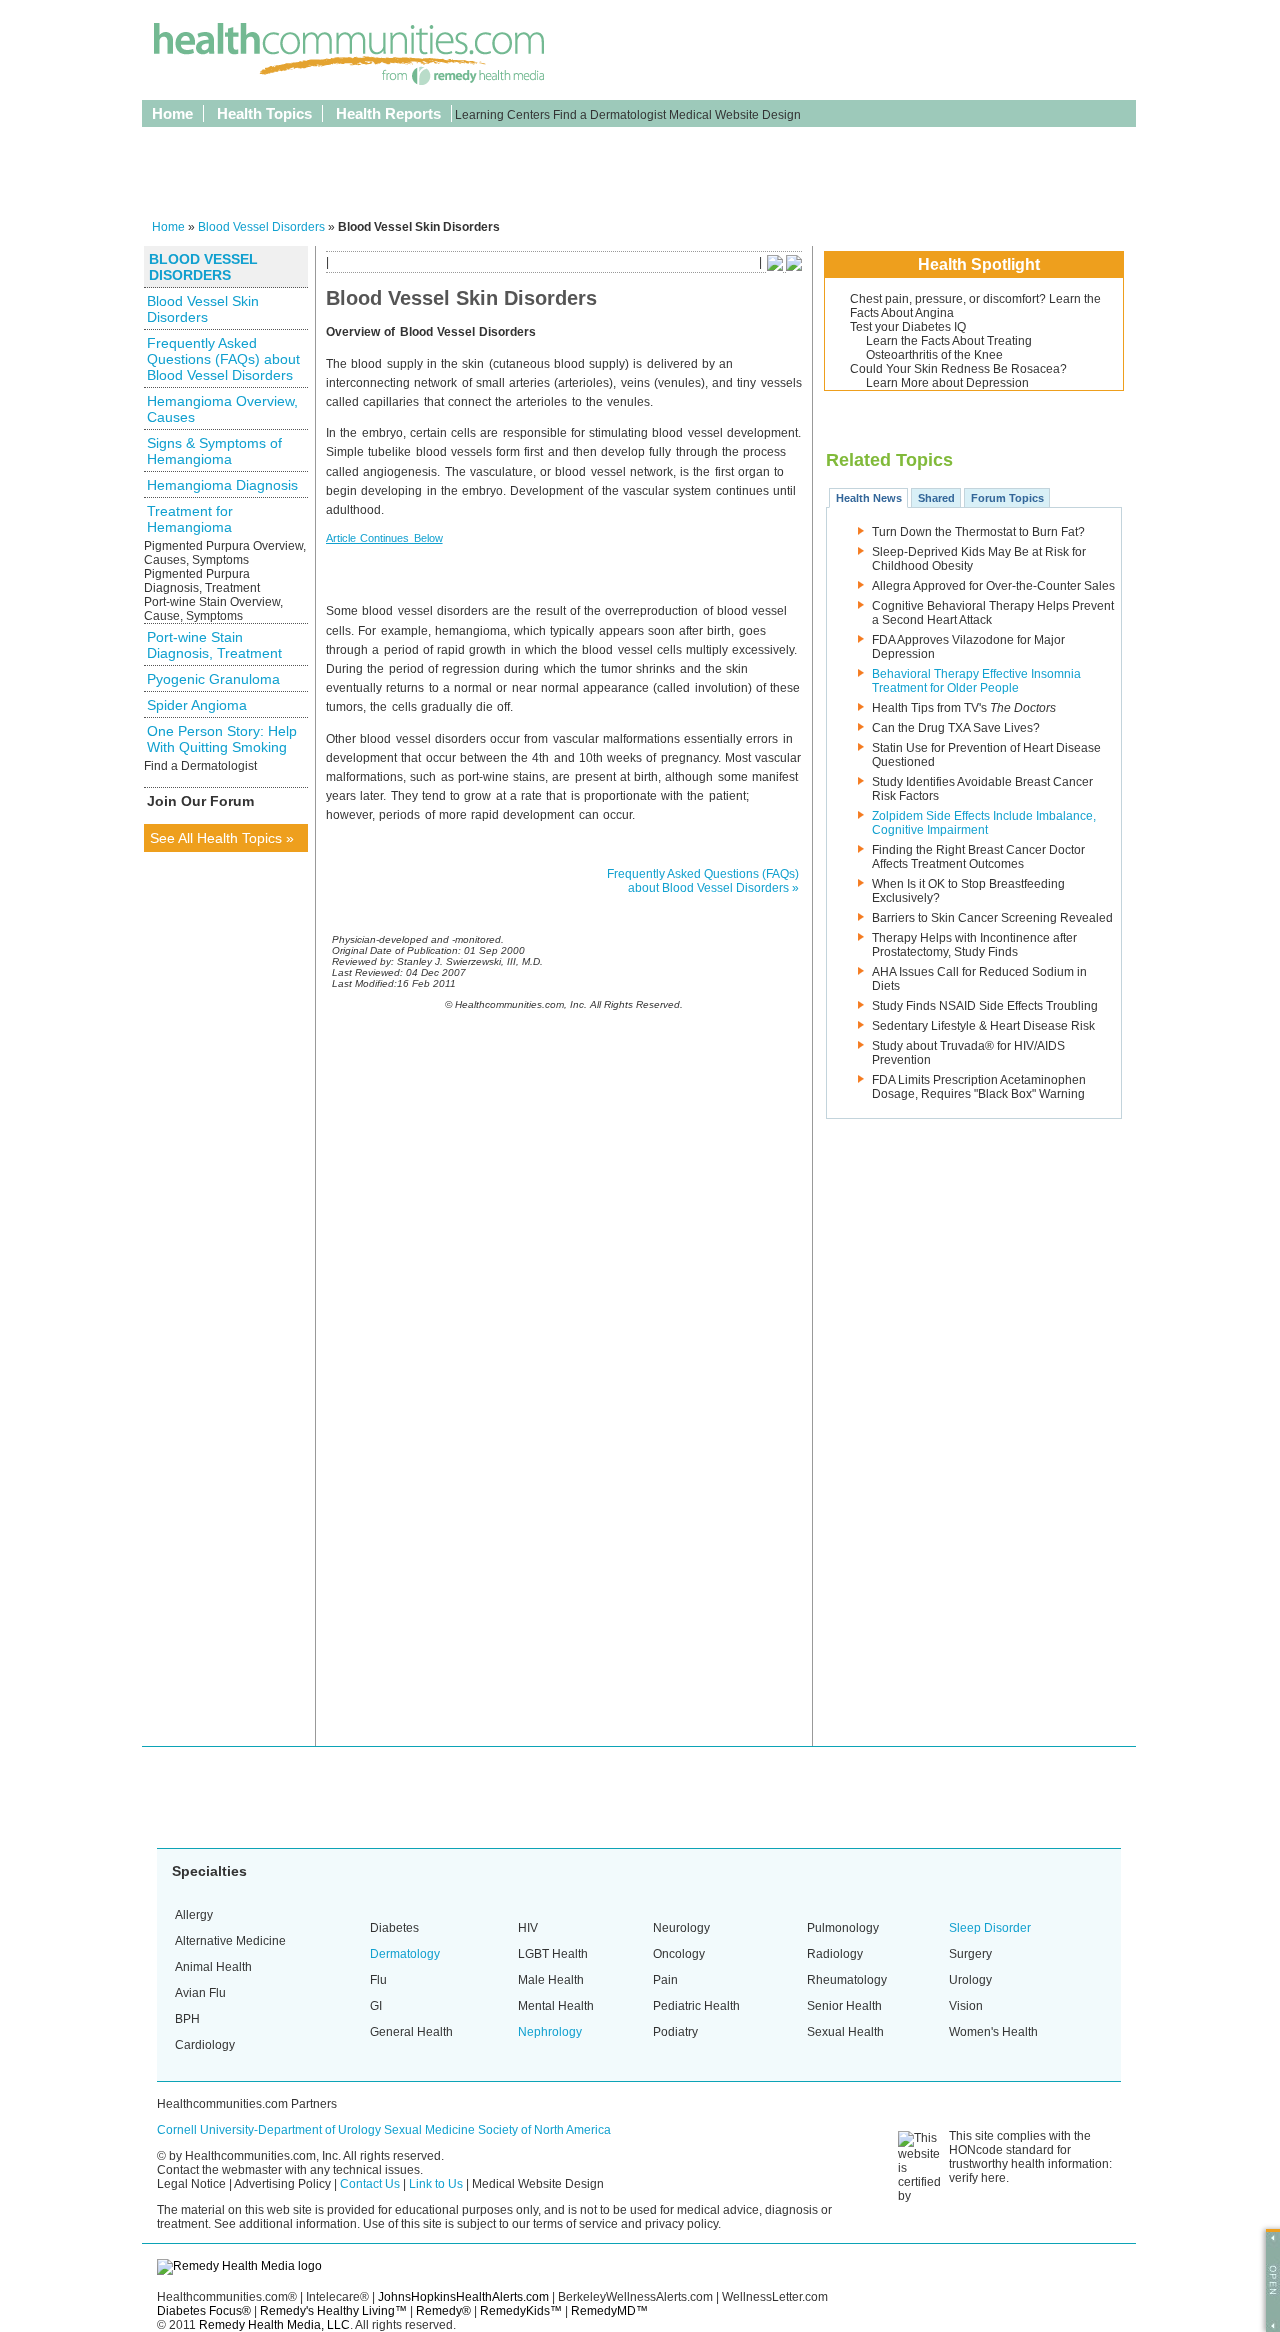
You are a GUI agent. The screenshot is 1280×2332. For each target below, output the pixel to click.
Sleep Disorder (990, 1928)
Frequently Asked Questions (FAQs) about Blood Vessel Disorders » (703, 881)
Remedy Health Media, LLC (274, 2325)
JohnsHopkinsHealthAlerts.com (463, 2297)
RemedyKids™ (521, 2311)
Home (172, 113)
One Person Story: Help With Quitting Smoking (222, 739)
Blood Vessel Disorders (261, 227)
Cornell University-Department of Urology (269, 2130)
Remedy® (443, 2311)
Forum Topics (1007, 498)
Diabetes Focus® (204, 2311)
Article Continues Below (384, 538)
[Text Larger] (794, 267)
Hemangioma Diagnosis (222, 485)
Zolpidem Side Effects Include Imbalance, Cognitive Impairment (984, 823)
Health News (869, 498)
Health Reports (388, 113)
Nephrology (550, 2032)
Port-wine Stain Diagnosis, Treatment (214, 645)
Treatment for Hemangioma (190, 519)
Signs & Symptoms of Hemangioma (214, 451)
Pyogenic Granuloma (213, 679)
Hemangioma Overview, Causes (222, 409)
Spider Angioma (197, 705)
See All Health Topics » (222, 838)
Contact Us (370, 2184)
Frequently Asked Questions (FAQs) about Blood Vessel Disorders (223, 359)
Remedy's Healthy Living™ (333, 2311)
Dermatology (405, 1954)
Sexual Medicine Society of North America (497, 2130)
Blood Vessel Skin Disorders (203, 309)
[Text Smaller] (775, 267)
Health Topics (264, 113)
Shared (936, 498)
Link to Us (436, 2184)
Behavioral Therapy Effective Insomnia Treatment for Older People (976, 681)
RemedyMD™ (609, 2311)
